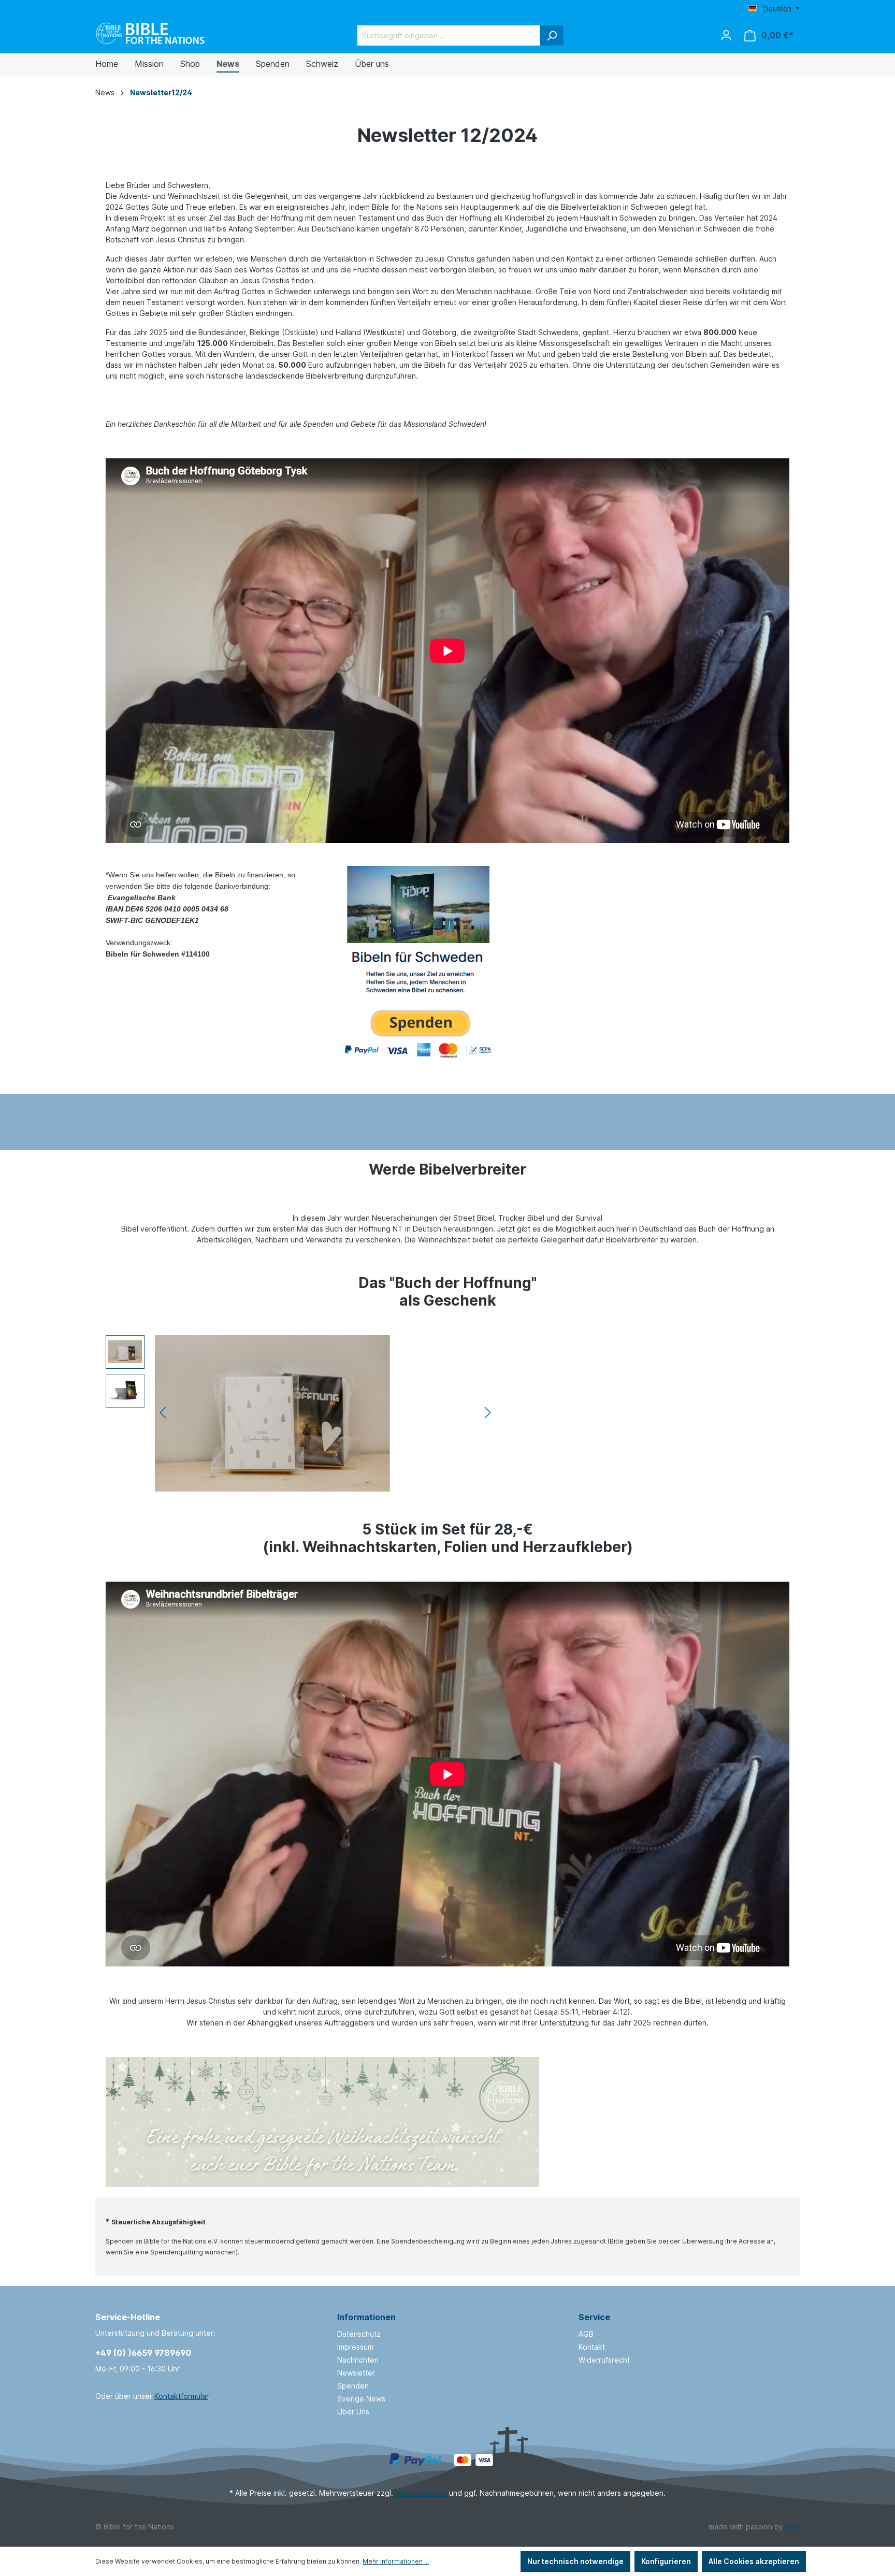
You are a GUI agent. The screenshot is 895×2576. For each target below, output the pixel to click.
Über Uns (353, 2412)
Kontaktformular (181, 2396)
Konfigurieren (666, 2561)
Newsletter (356, 2373)
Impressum (355, 2347)
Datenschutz (359, 2334)
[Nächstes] (488, 1413)
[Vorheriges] (163, 1413)
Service (594, 2317)
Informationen (366, 2317)
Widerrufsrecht (604, 2360)
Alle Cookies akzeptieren (754, 2561)
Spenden (353, 2386)
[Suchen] (552, 35)
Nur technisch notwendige (575, 2561)
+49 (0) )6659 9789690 (143, 2353)
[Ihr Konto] (726, 35)
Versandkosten (421, 2493)
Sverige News (361, 2399)
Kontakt (592, 2347)
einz (792, 2527)
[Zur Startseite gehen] (151, 33)
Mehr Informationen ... (396, 2561)
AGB (586, 2334)
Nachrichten (358, 2360)
